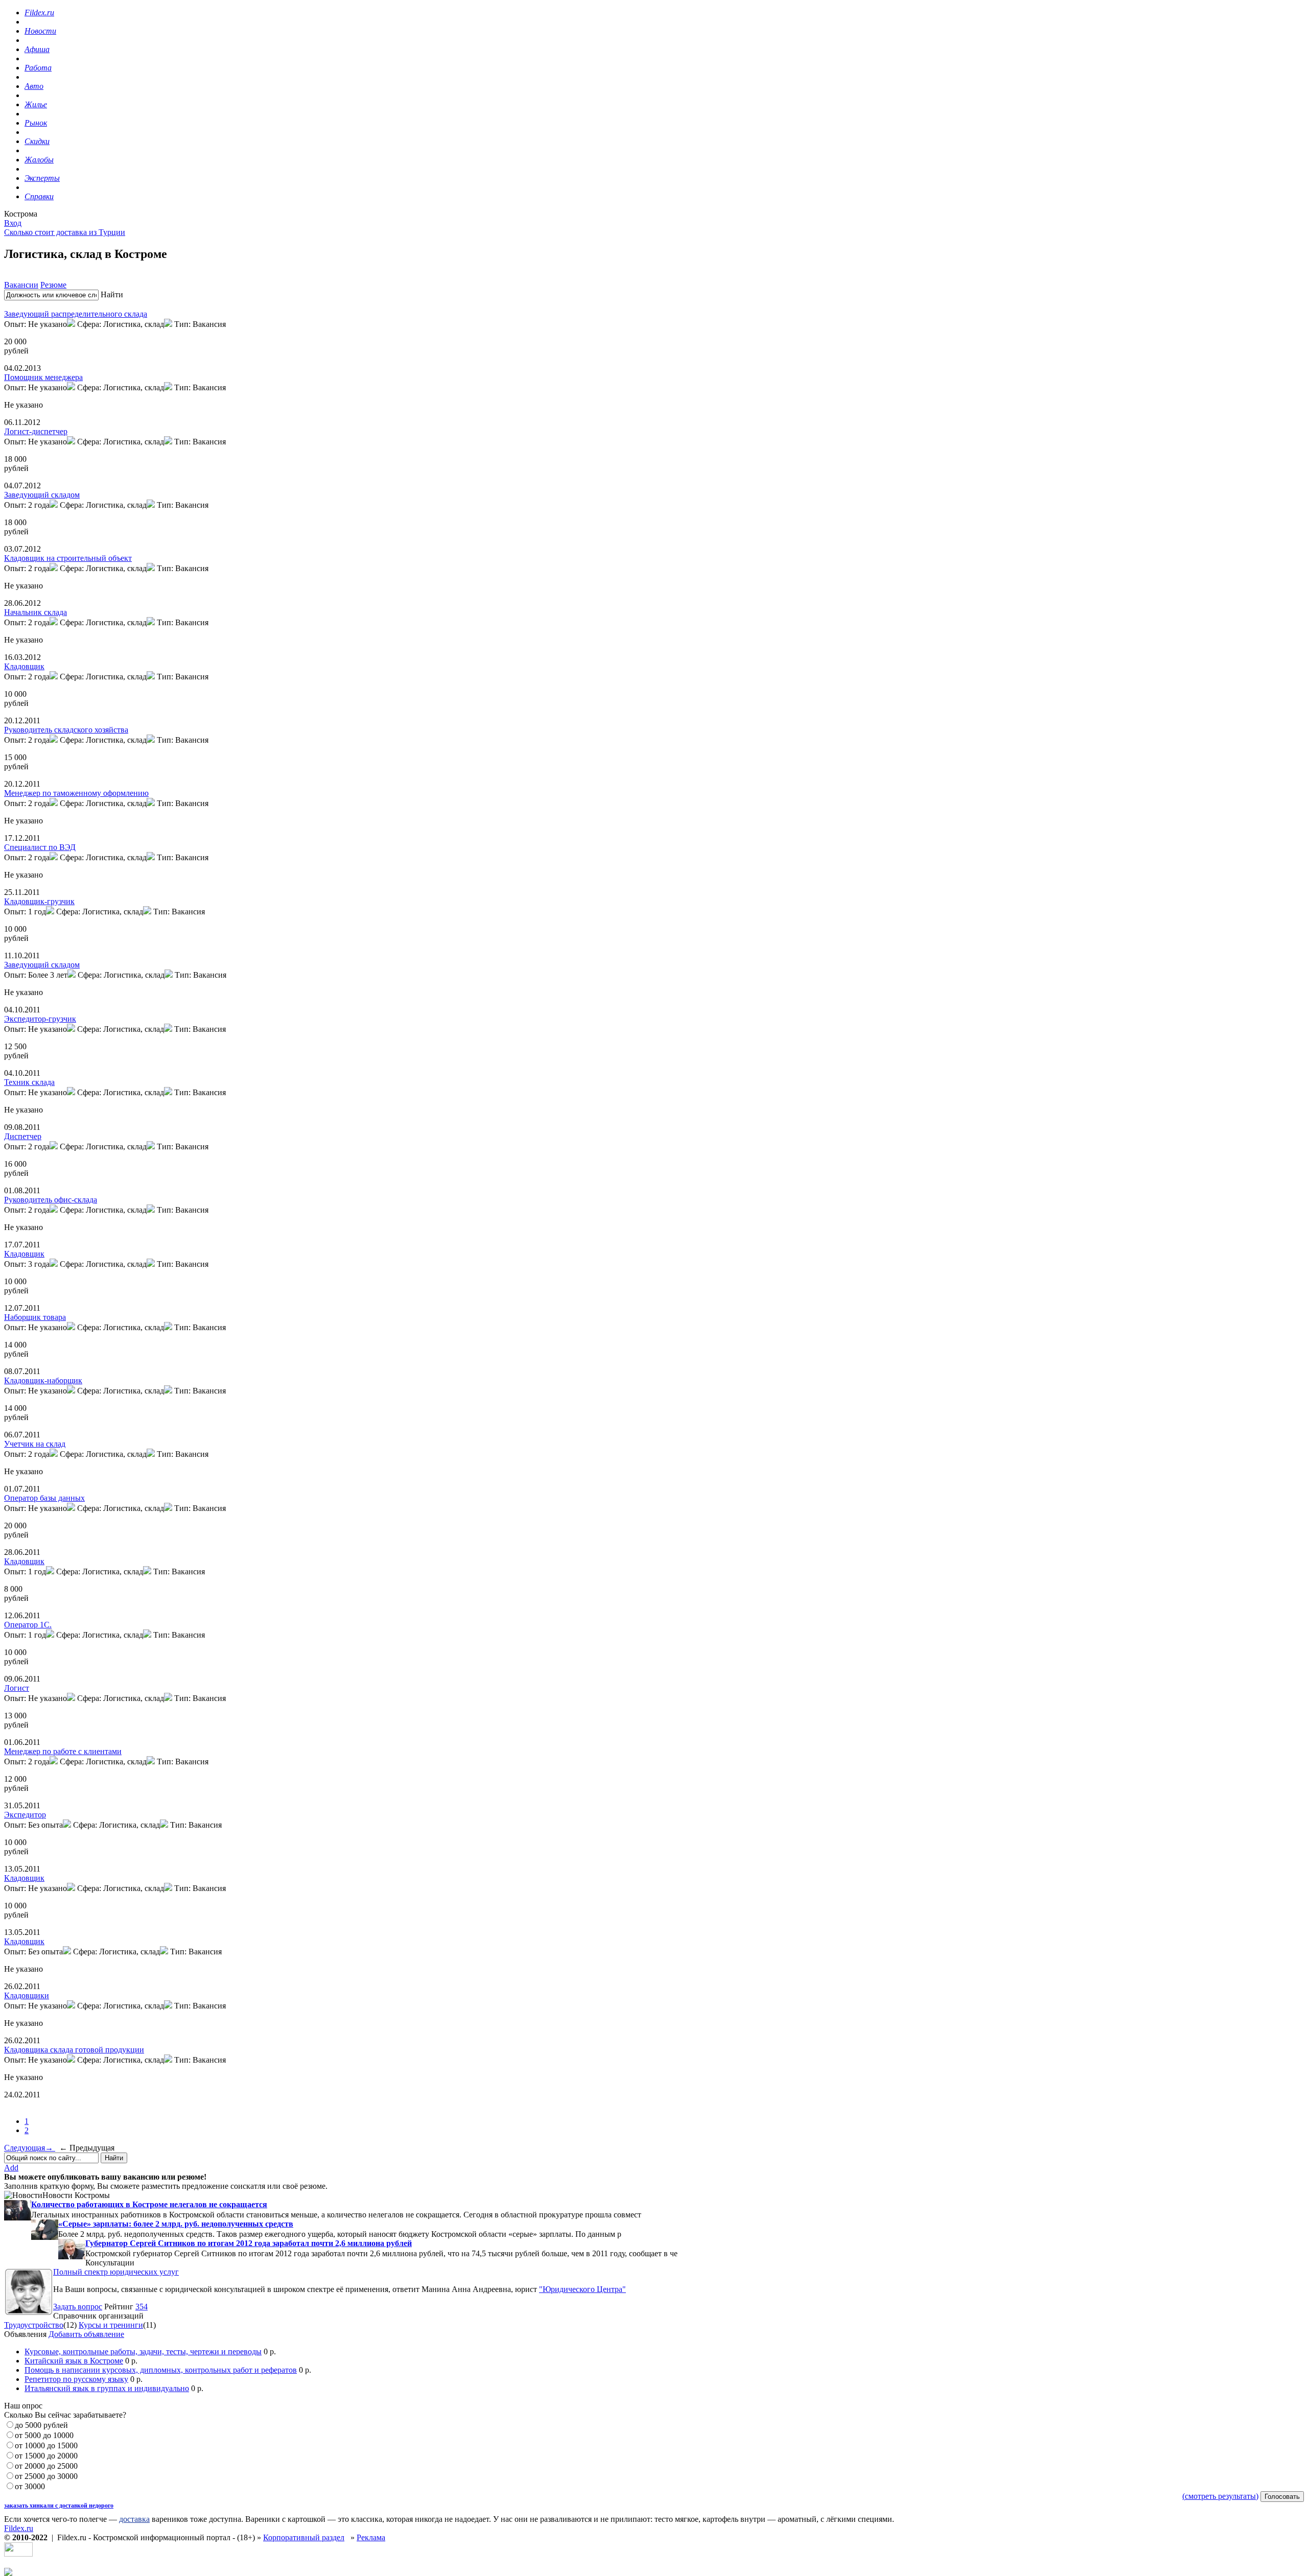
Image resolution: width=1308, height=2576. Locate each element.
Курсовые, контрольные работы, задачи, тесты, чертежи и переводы (143, 2352)
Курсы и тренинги (111, 2325)
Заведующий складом (42, 495)
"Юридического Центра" (582, 2289)
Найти (112, 294)
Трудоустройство (34, 2325)
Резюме (53, 285)
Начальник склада (36, 612)
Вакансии (21, 285)
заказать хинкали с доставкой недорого (59, 2506)
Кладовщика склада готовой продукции (74, 2050)
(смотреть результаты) (1220, 2496)
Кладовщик (24, 666)
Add (11, 2168)
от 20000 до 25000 (46, 2466)
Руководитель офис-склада (51, 1200)
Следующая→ (30, 2148)
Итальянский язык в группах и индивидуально (107, 2388)
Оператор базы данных (44, 1498)
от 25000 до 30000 (46, 2476)
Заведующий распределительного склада (76, 314)
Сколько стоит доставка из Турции (65, 232)
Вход (13, 223)
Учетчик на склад (35, 1444)
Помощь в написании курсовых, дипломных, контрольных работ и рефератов (161, 2370)
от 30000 (30, 2486)
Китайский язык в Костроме (74, 2361)
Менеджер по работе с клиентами (63, 1751)
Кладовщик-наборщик (43, 1380)
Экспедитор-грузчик (40, 1019)
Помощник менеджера (43, 377)
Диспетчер (23, 1136)
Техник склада (29, 1082)
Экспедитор (25, 1815)
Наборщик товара (35, 1317)
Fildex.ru (19, 2528)
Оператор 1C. (28, 1625)
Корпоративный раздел (304, 2537)
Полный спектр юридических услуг (116, 2272)
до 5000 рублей (41, 2425)
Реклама (371, 2537)
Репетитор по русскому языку (76, 2379)
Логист (17, 1688)
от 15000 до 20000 (46, 2456)
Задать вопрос (78, 2307)
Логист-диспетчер (36, 431)
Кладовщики (27, 1995)
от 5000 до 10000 (44, 2435)
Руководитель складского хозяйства (66, 730)
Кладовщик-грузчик (39, 901)
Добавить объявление (86, 2334)
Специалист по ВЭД (40, 847)
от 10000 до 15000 (46, 2445)
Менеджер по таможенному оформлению (76, 793)
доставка (134, 2519)
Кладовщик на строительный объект (68, 558)
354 (142, 2307)
